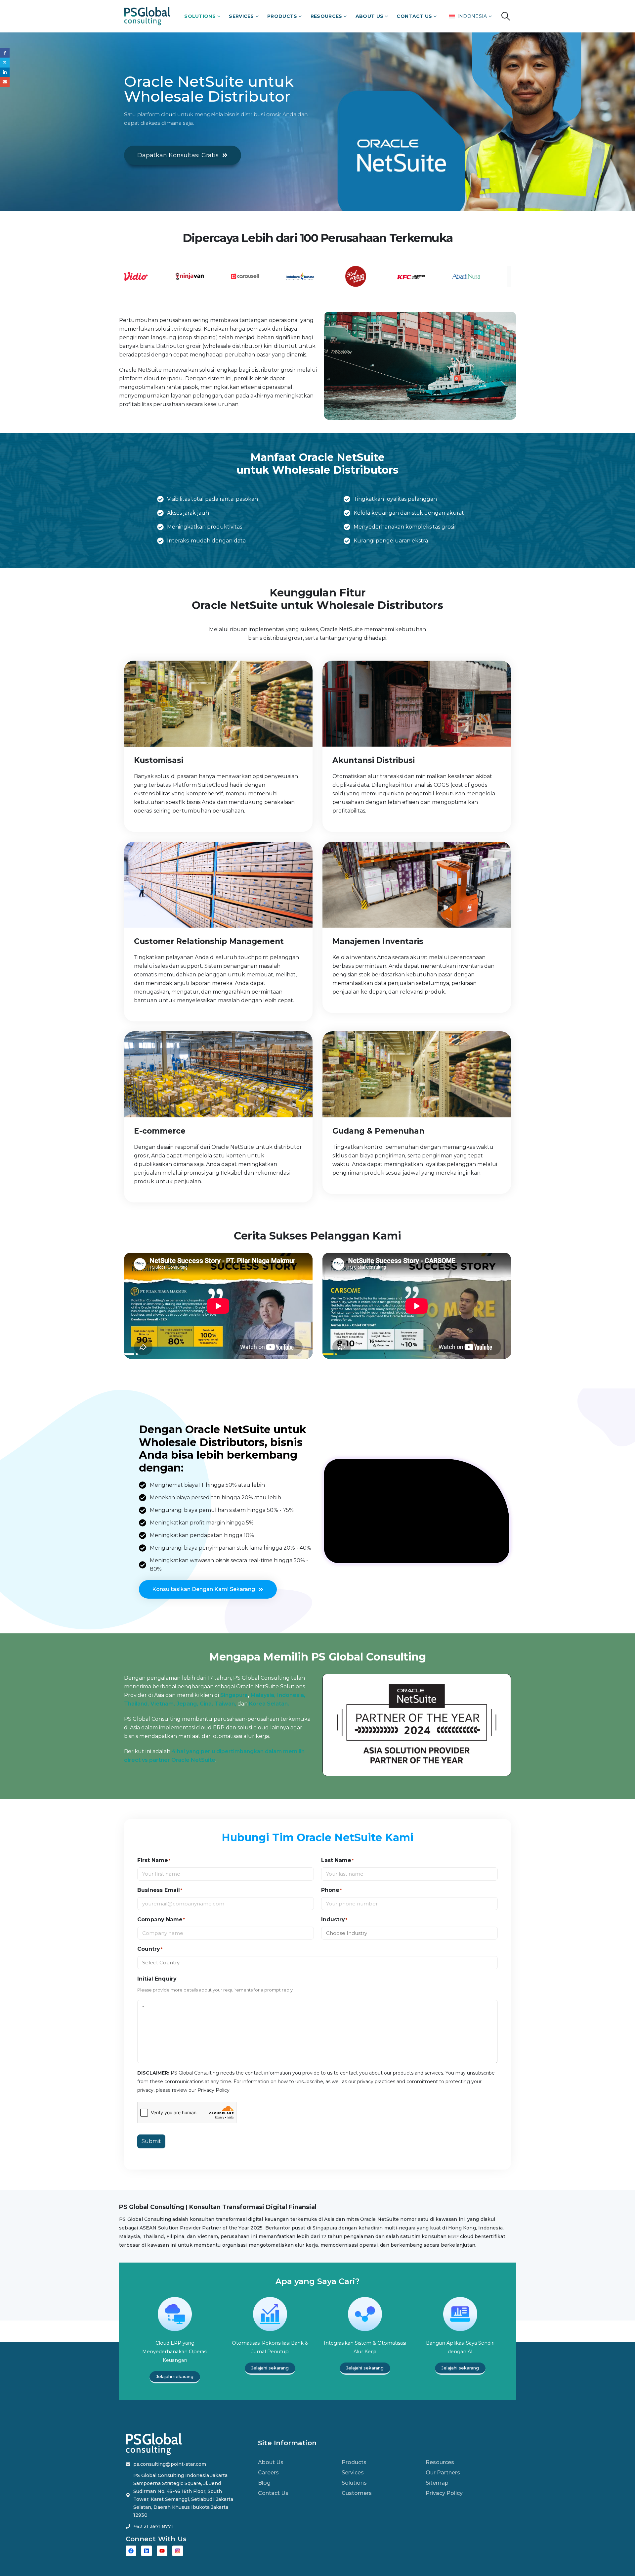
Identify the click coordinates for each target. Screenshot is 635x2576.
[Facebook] (131, 2551)
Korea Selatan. (269, 1704)
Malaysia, (263, 1695)
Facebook (5, 53)
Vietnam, (163, 1704)
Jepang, (187, 1704)
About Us (369, 16)
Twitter (5, 62)
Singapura (234, 1695)
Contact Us (414, 16)
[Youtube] (162, 2551)
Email (5, 82)
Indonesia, (291, 1695)
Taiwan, (225, 1704)
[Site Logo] (147, 16)
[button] (506, 16)
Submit (151, 2141)
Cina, (206, 1704)
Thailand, (136, 1704)
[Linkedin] (147, 2551)
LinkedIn (5, 72)
